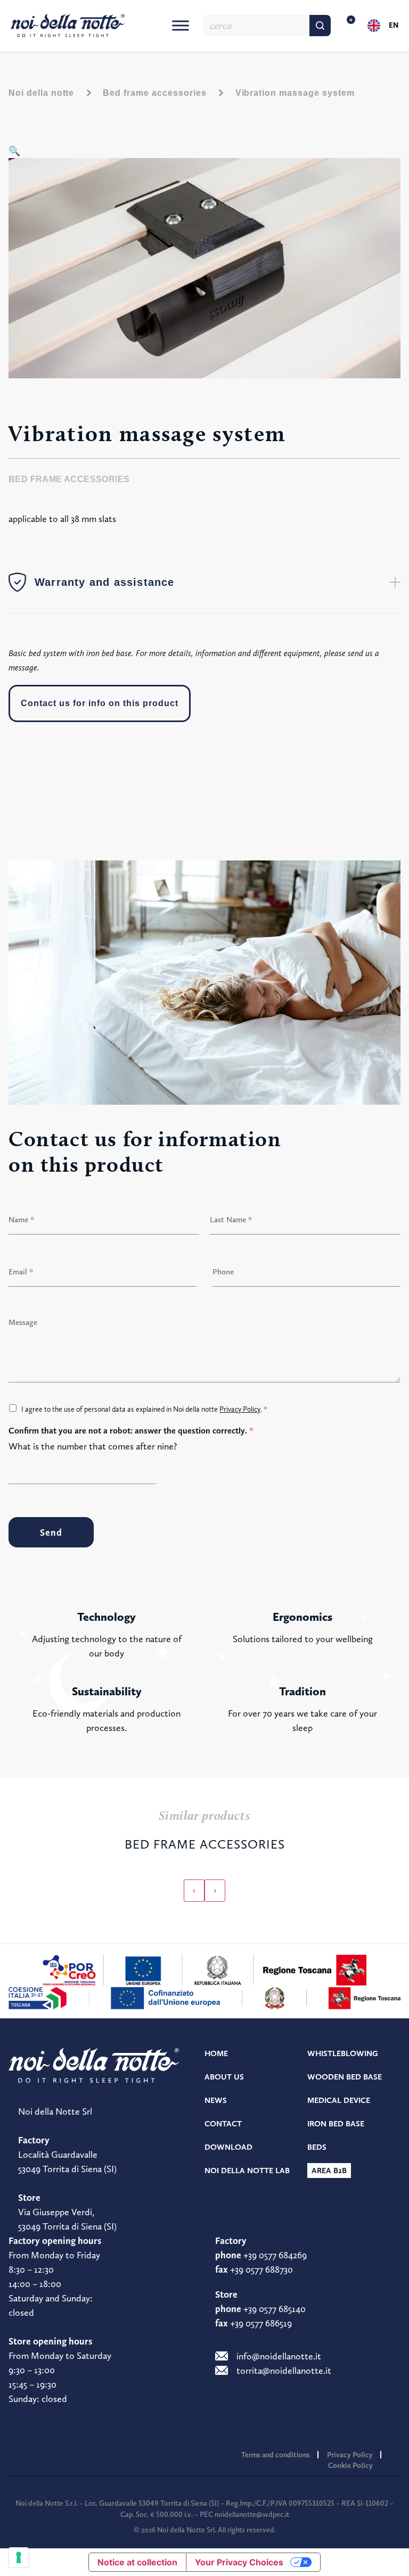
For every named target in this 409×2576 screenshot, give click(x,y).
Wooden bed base (345, 2077)
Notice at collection (137, 2562)
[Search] (320, 26)
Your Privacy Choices (239, 2562)
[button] (14, 151)
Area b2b (329, 2171)
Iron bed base (336, 2124)
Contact (223, 2124)
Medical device (339, 2100)
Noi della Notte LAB (247, 2171)
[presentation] (194, 1891)
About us (224, 2077)
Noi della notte (41, 93)
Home (216, 2053)
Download (228, 2147)
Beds (317, 2147)
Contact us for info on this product (100, 703)
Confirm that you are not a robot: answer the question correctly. (131, 1431)
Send (51, 1532)
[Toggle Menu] (181, 25)
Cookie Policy (350, 2465)
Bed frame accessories (154, 93)
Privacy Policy (240, 1409)
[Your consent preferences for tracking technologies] (19, 2557)
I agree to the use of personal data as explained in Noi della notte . (144, 1409)
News (216, 2100)
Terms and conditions (276, 2455)
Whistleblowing (343, 2053)
